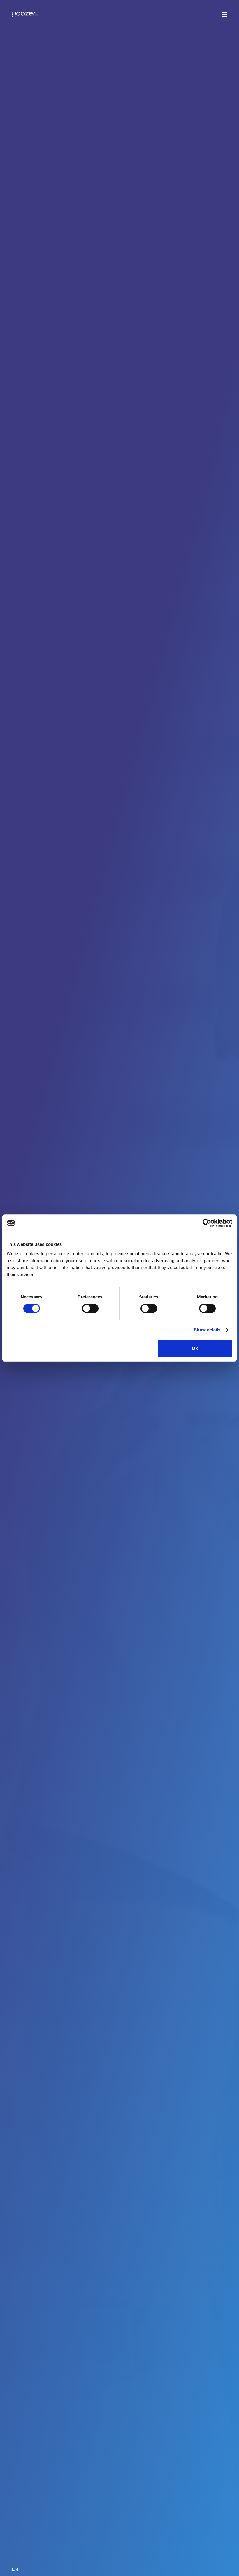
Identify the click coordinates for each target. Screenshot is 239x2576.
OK (195, 1348)
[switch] (90, 1308)
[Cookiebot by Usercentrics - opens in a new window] (207, 1223)
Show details (207, 1330)
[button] (225, 13)
